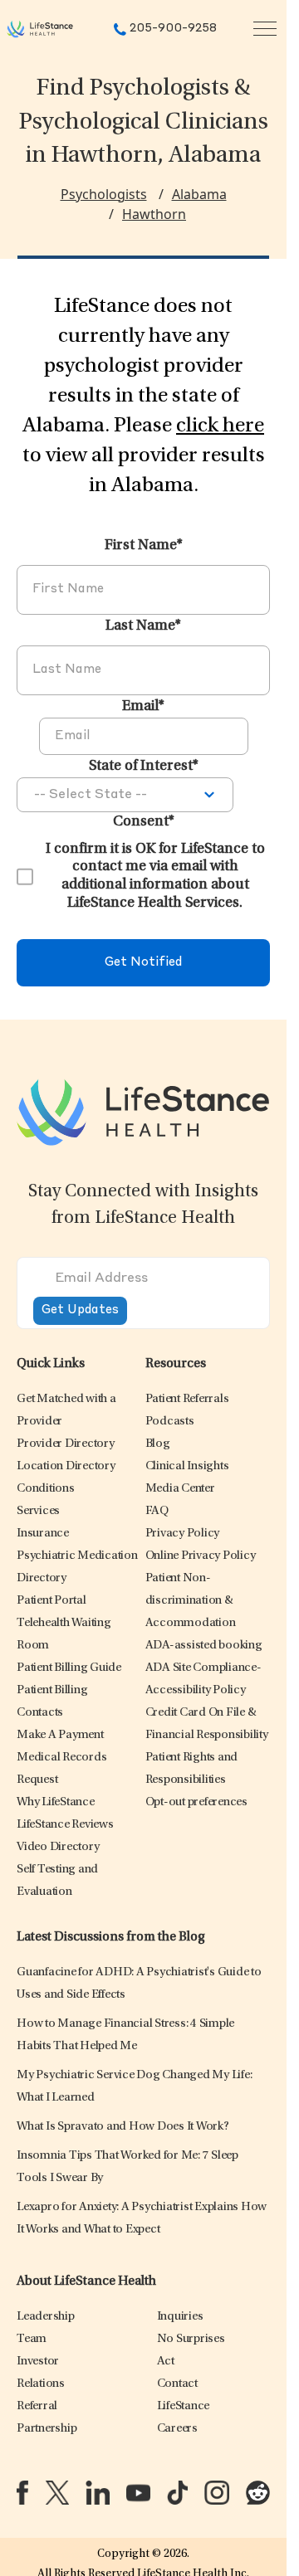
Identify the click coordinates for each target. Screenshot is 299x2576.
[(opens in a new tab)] (22, 2493)
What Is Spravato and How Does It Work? (123, 2127)
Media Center (180, 1489)
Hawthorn (154, 214)
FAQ (157, 1511)
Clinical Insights (187, 1466)
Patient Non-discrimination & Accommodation (191, 1601)
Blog (158, 1444)
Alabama (199, 194)
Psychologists (104, 194)
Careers (177, 2429)
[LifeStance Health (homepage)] (40, 29)
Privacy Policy (183, 1534)
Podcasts (170, 1422)
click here (220, 426)
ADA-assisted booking (204, 1646)
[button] (66, 1444)
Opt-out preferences (196, 1802)
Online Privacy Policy (201, 1556)
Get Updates (80, 1310)
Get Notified (143, 963)
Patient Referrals (187, 1399)
